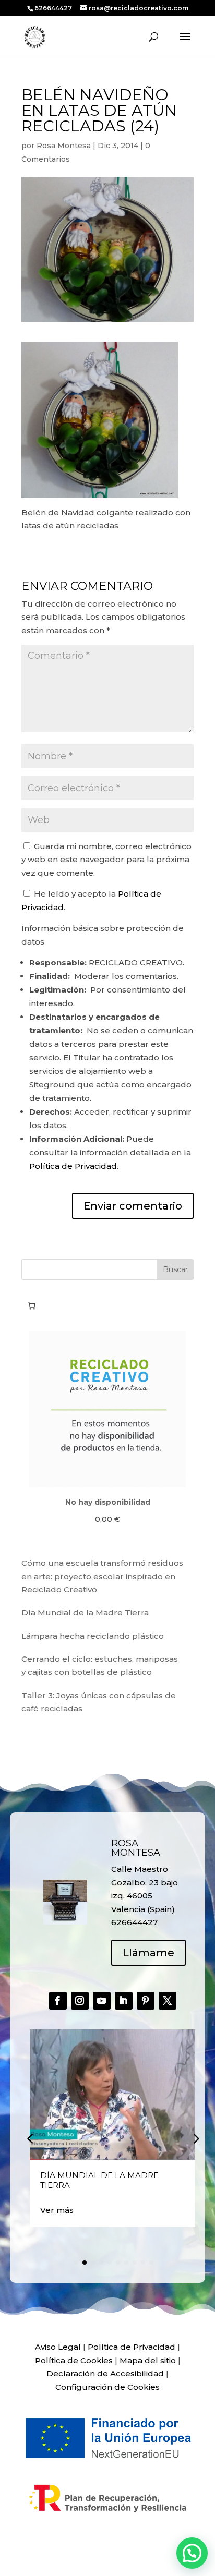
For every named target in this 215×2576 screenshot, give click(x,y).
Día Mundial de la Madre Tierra (85, 1612)
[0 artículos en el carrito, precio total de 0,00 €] (31, 1305)
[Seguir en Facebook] (58, 2001)
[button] (195, 2138)
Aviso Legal (58, 2347)
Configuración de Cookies (107, 2387)
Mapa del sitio (148, 2360)
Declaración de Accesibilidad (105, 2373)
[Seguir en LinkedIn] (124, 2001)
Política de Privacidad (73, 1166)
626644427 (54, 8)
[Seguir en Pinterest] (146, 2001)
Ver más (57, 2210)
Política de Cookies (74, 2360)
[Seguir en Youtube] (102, 2001)
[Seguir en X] (168, 2001)
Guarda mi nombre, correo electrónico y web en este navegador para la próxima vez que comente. (106, 860)
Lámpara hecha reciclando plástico (93, 1636)
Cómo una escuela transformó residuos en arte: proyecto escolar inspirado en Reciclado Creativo (102, 1576)
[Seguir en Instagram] (80, 2001)
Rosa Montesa (64, 146)
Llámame (148, 1953)
